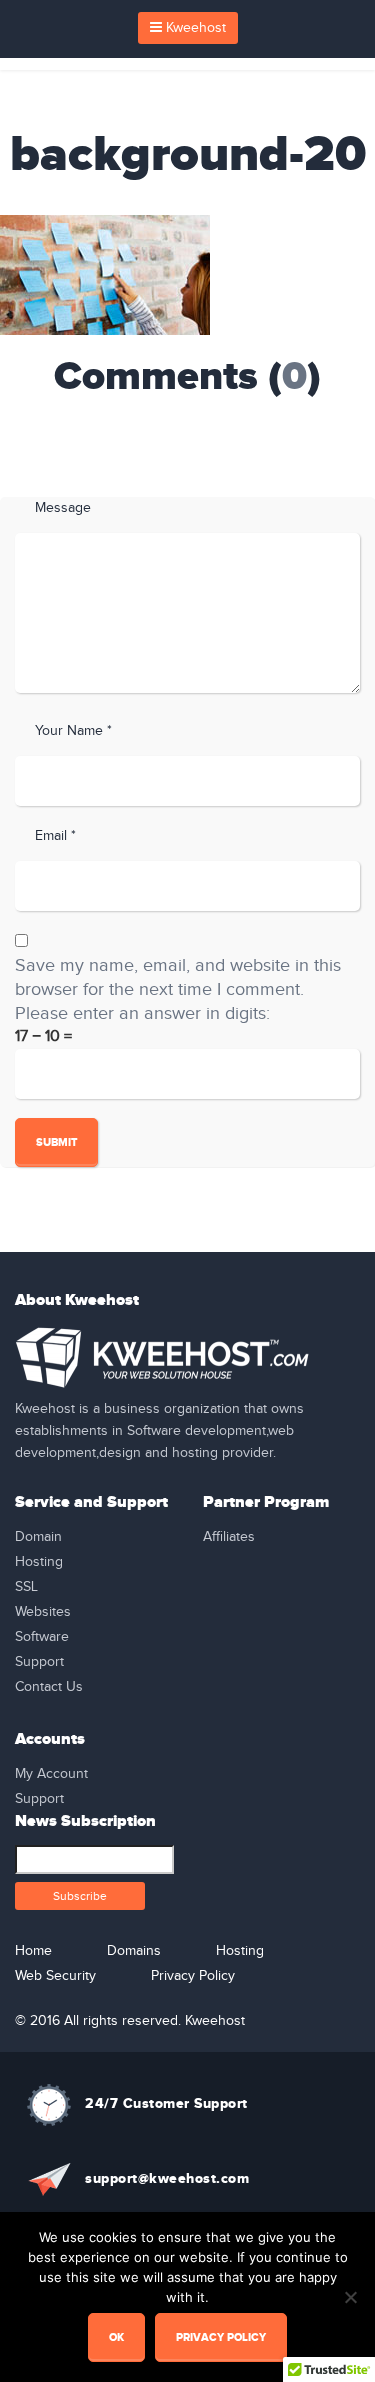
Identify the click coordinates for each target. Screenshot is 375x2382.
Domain (38, 1537)
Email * (55, 836)
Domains (134, 1951)
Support (39, 1662)
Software (42, 1637)
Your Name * (73, 731)
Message (63, 508)
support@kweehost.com (167, 2178)
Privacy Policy (193, 1976)
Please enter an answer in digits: (142, 1013)
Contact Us (49, 1687)
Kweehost (194, 28)
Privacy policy (221, 2337)
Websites (43, 1612)
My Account (51, 1774)
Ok (116, 2337)
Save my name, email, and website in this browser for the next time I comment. (178, 977)
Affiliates (229, 1537)
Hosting (39, 1562)
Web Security (55, 1976)
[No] (350, 2297)
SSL (26, 1587)
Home (33, 1951)
